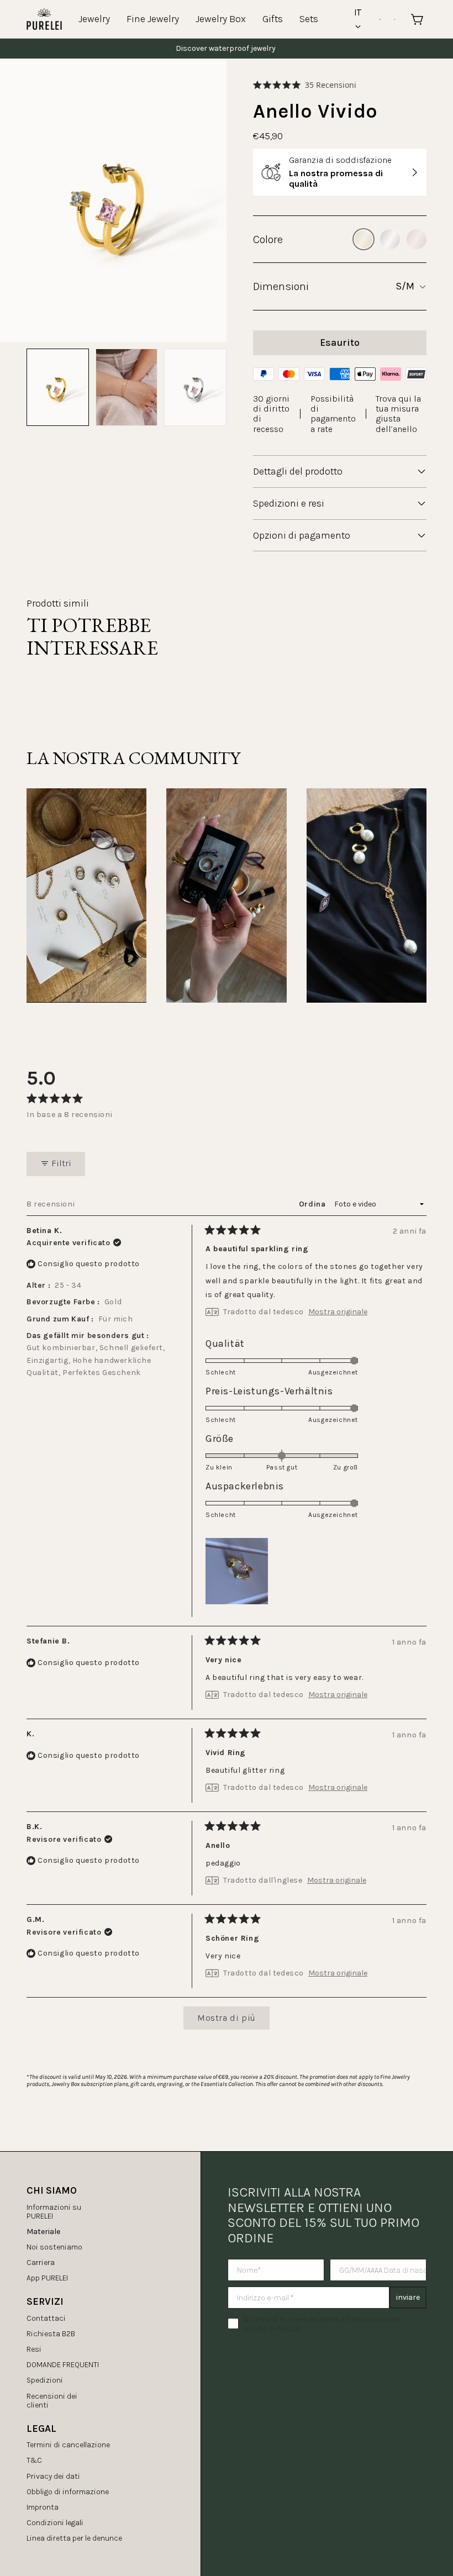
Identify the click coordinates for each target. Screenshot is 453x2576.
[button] (305, 85)
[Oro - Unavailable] (364, 239)
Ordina (313, 1204)
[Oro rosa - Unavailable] (417, 239)
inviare (408, 2297)
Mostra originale (338, 1312)
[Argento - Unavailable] (390, 239)
